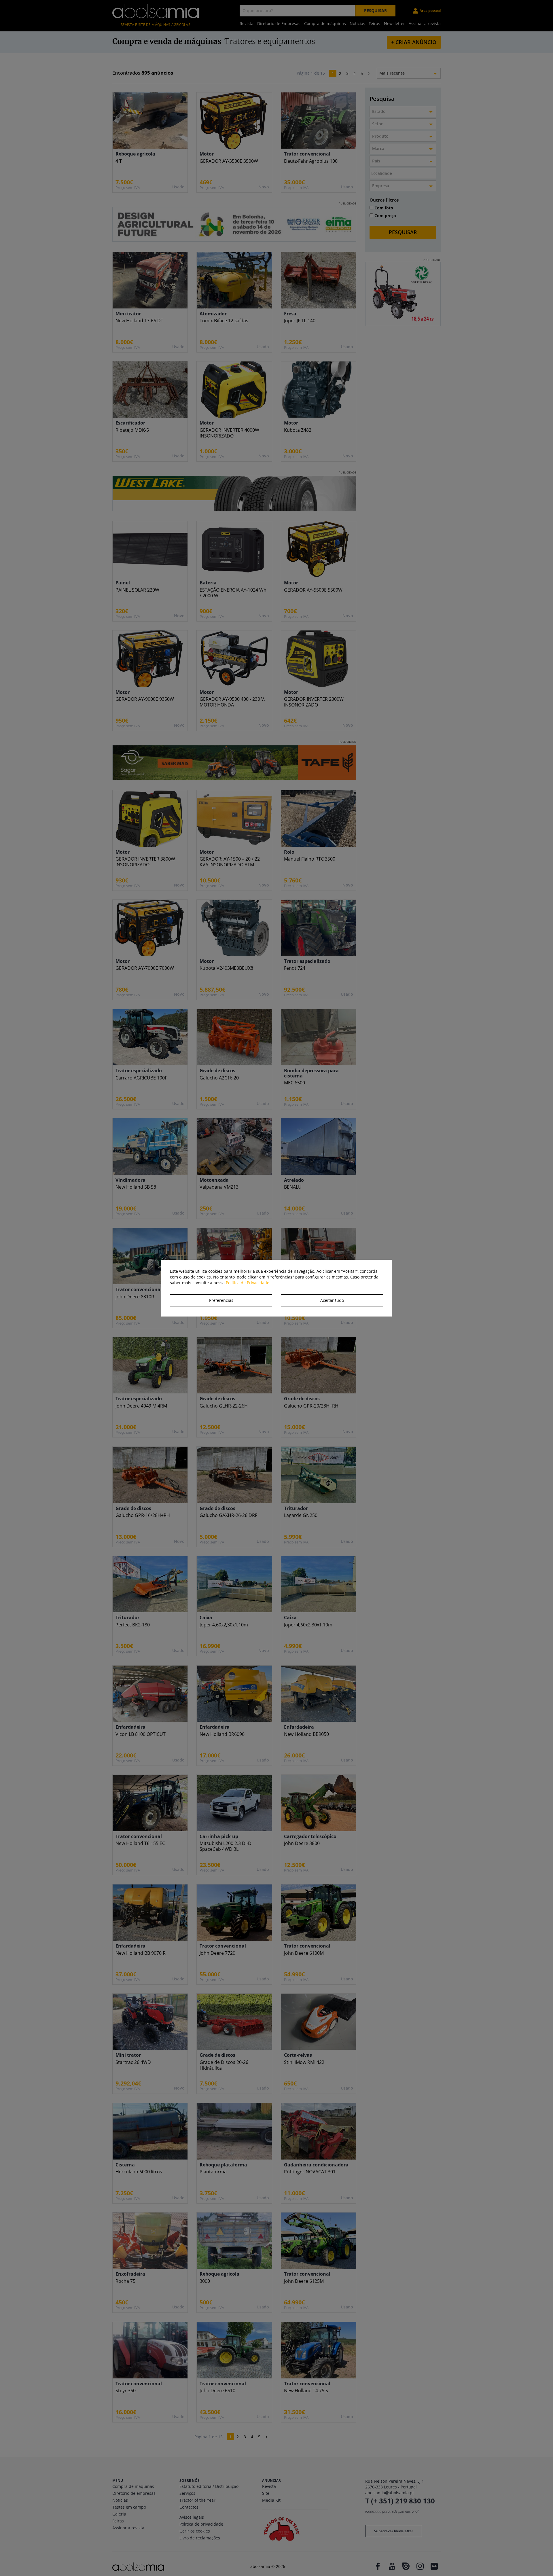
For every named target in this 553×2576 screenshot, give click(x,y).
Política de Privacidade (248, 1283)
